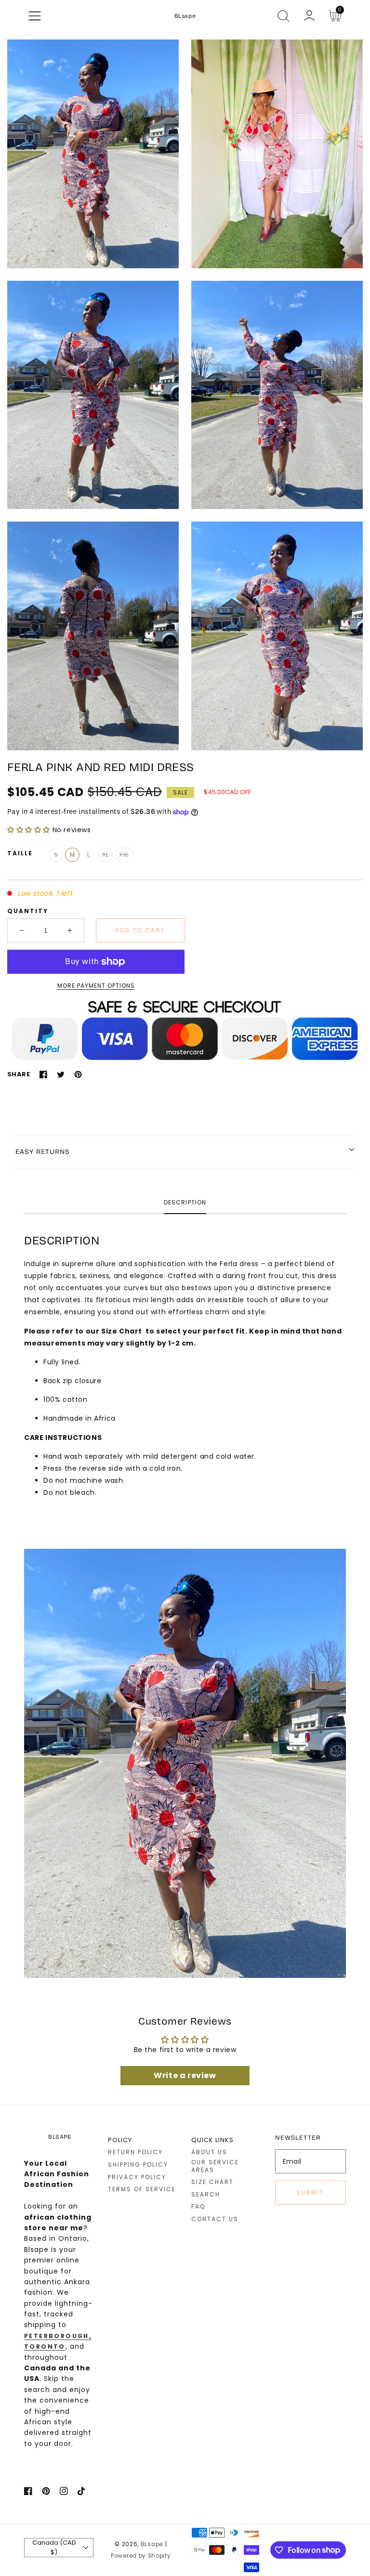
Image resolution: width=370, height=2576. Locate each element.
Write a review (185, 2075)
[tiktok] (82, 2493)
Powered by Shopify (141, 2556)
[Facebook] (43, 1074)
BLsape (152, 2544)
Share (19, 1074)
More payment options (96, 986)
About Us (209, 2152)
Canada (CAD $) (54, 2547)
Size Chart (212, 2182)
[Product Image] (93, 154)
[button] (35, 16)
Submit (310, 2192)
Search (206, 2195)
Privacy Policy (137, 2177)
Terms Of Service (142, 2189)
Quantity (28, 911)
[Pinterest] (78, 1074)
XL (105, 855)
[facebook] (28, 2493)
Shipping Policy (138, 2165)
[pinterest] (46, 2493)
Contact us (215, 2219)
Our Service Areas (215, 2166)
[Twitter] (61, 1074)
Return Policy (135, 2152)
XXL (124, 855)
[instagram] (64, 2493)
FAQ (198, 2207)
